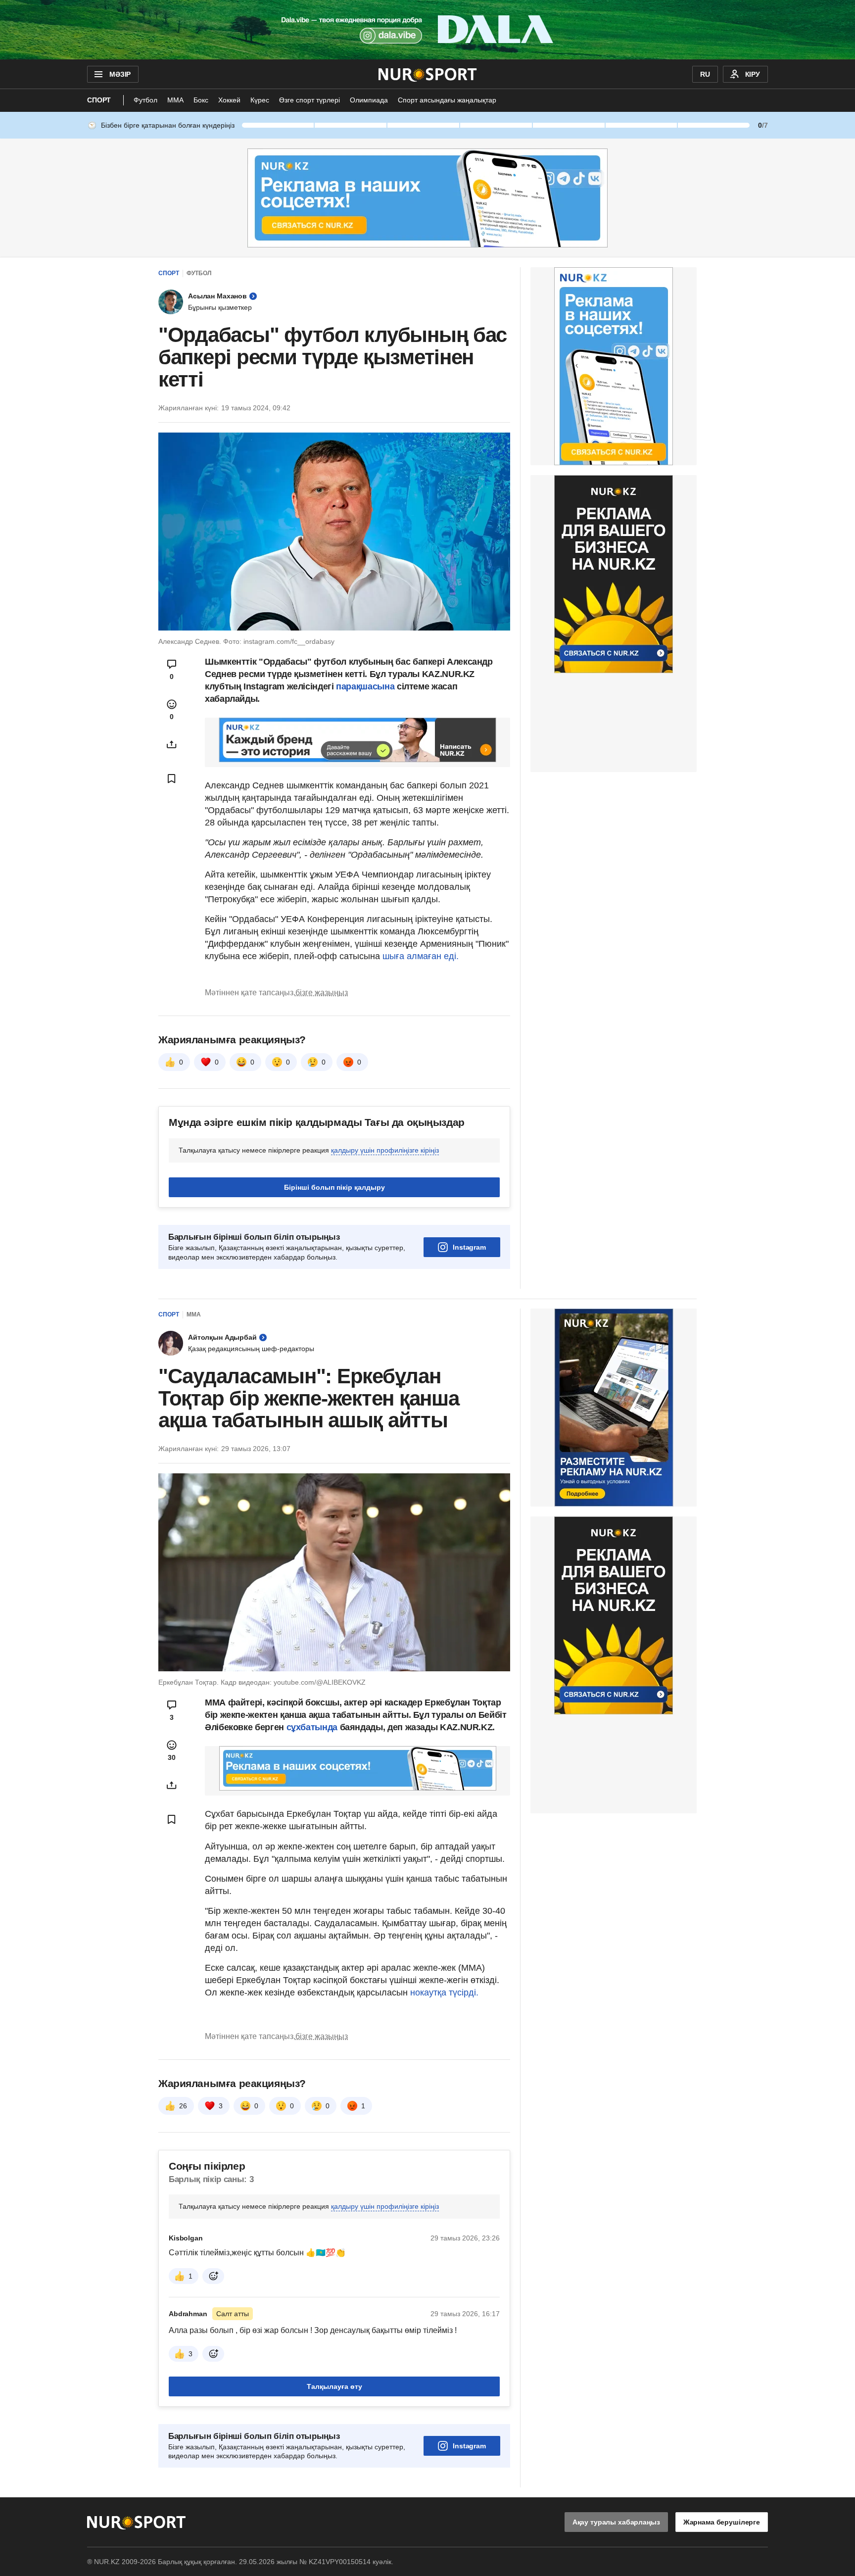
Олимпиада (369, 100)
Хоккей (229, 100)
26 (183, 2106)
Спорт (99, 100)
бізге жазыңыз (322, 993)
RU (705, 74)
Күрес (260, 100)
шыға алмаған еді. (419, 956)
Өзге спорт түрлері (309, 100)
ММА (175, 100)
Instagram (469, 1247)
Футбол (145, 100)
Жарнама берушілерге (722, 2522)
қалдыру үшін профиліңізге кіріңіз (385, 1150)
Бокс (201, 100)
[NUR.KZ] (428, 74)
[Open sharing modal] (172, 744)
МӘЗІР (120, 74)
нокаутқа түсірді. (444, 1993)
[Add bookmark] (172, 778)
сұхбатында (313, 1727)
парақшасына (365, 686)
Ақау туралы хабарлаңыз (616, 2522)
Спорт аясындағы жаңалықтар (447, 100)
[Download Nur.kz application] (427, 30)
